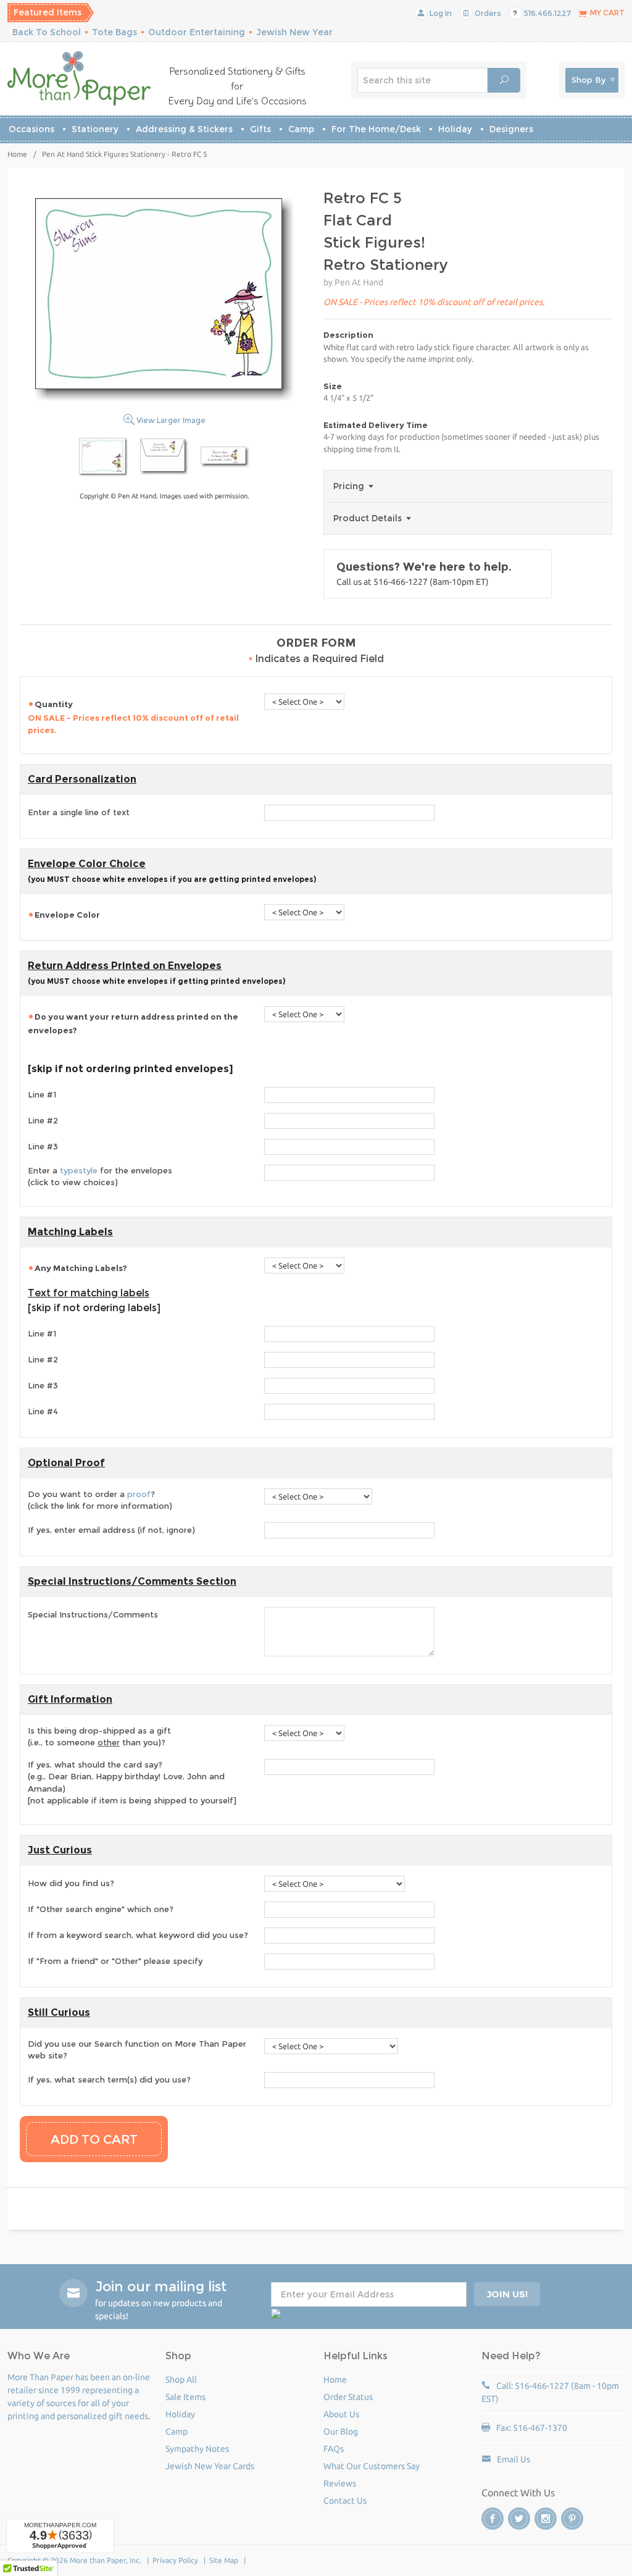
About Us (341, 2414)
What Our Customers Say (372, 2466)
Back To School (47, 32)
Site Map (224, 2560)
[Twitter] (519, 2519)
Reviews (340, 2483)
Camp (301, 129)
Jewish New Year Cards (210, 2466)
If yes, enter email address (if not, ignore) (111, 1530)
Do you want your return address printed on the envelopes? (133, 1023)
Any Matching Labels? (81, 1268)
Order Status (348, 2397)
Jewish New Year (294, 32)
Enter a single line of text (79, 812)
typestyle (79, 1170)
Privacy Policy (175, 2560)
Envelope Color (68, 915)
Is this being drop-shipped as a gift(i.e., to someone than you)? (99, 1737)
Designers (511, 129)
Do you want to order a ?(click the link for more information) (100, 1500)
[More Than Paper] (79, 78)
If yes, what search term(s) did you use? (109, 2079)
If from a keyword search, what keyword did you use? (138, 1935)
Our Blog (341, 2431)
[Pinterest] (572, 2519)
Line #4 (43, 1411)
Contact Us (345, 2501)
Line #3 (43, 1146)
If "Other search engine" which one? (101, 1909)
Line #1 (42, 1094)
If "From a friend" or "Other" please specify (115, 1961)
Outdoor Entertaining (197, 32)
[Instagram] (546, 2519)
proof (139, 1494)
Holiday (455, 129)
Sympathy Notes (197, 2449)
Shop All (181, 2380)
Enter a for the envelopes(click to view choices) (100, 1177)
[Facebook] (493, 2519)
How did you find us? (71, 1883)
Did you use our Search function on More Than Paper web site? (137, 2050)
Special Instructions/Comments (93, 1614)
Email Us (513, 2459)
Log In (440, 13)
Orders (487, 13)
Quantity (133, 717)
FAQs (334, 2449)
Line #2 (43, 1120)
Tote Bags (114, 32)
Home (17, 154)
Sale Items (185, 2397)
